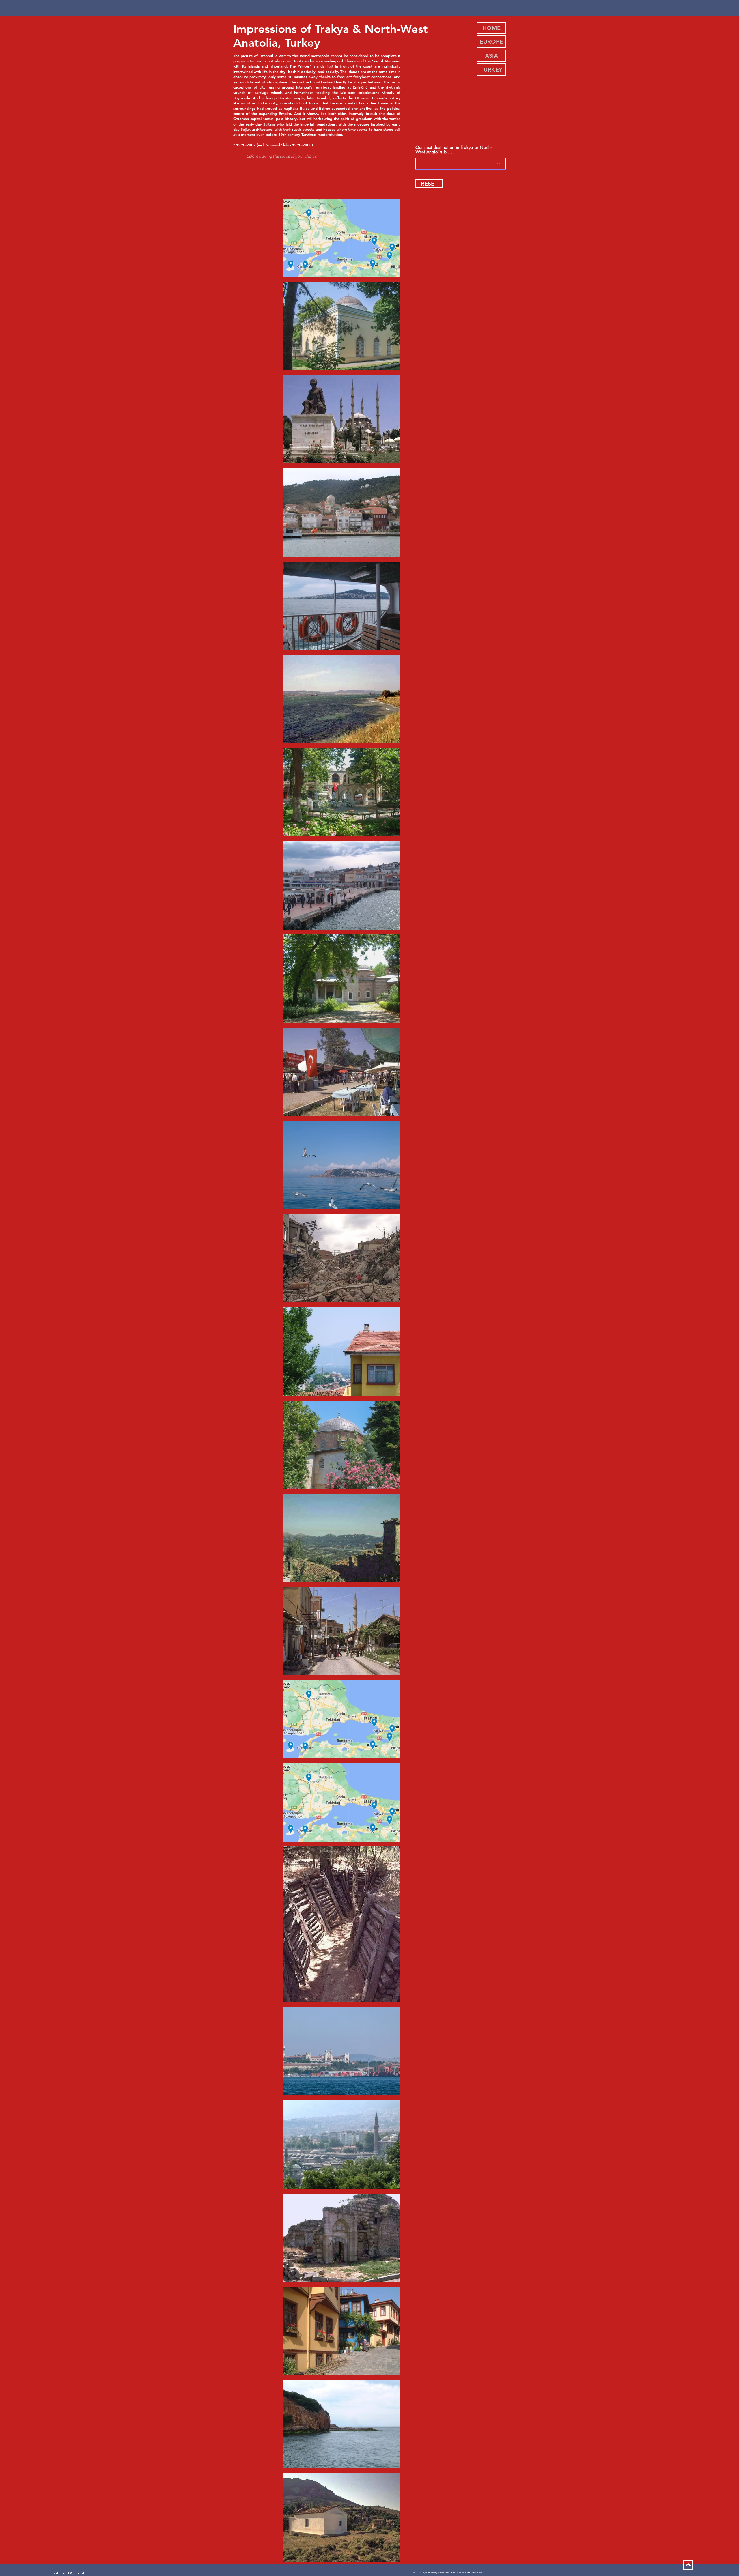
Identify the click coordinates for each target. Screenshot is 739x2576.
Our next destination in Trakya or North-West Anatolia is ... (454, 149)
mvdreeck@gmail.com (73, 2573)
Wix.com (477, 2573)
